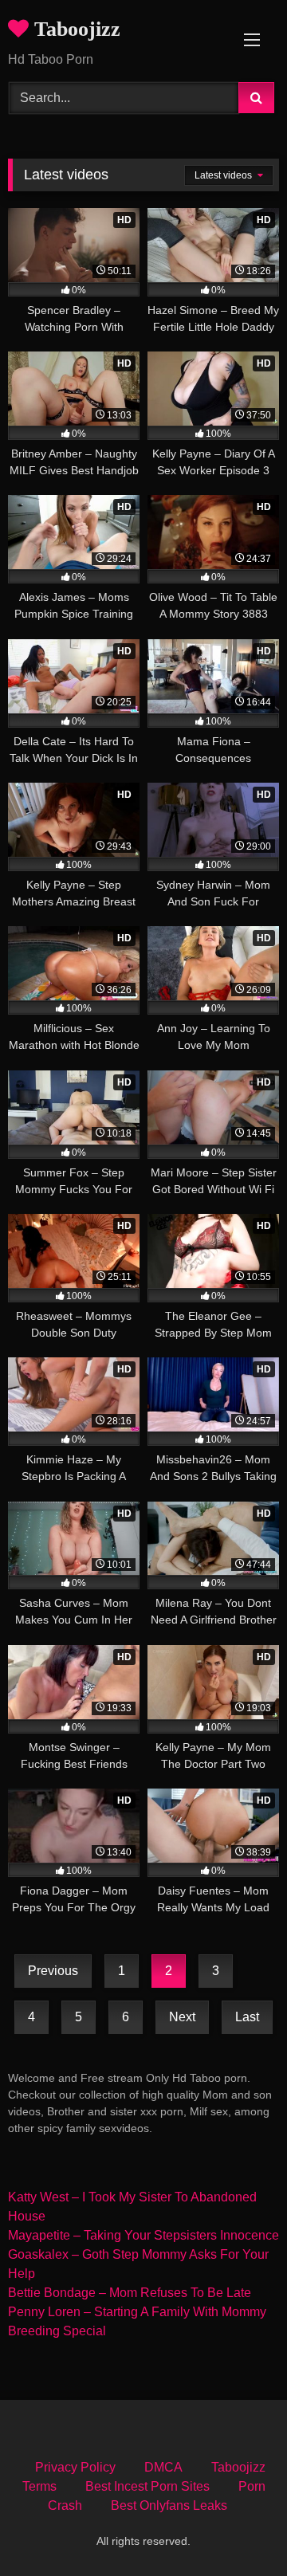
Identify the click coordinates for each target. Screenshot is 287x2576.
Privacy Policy (75, 2467)
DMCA (163, 2467)
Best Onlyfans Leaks (169, 2505)
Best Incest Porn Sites (147, 2486)
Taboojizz (75, 29)
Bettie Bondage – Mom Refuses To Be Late (130, 2293)
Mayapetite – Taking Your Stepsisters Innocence (143, 2235)
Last (247, 2017)
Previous (53, 1971)
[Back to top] (238, 2529)
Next (182, 2017)
